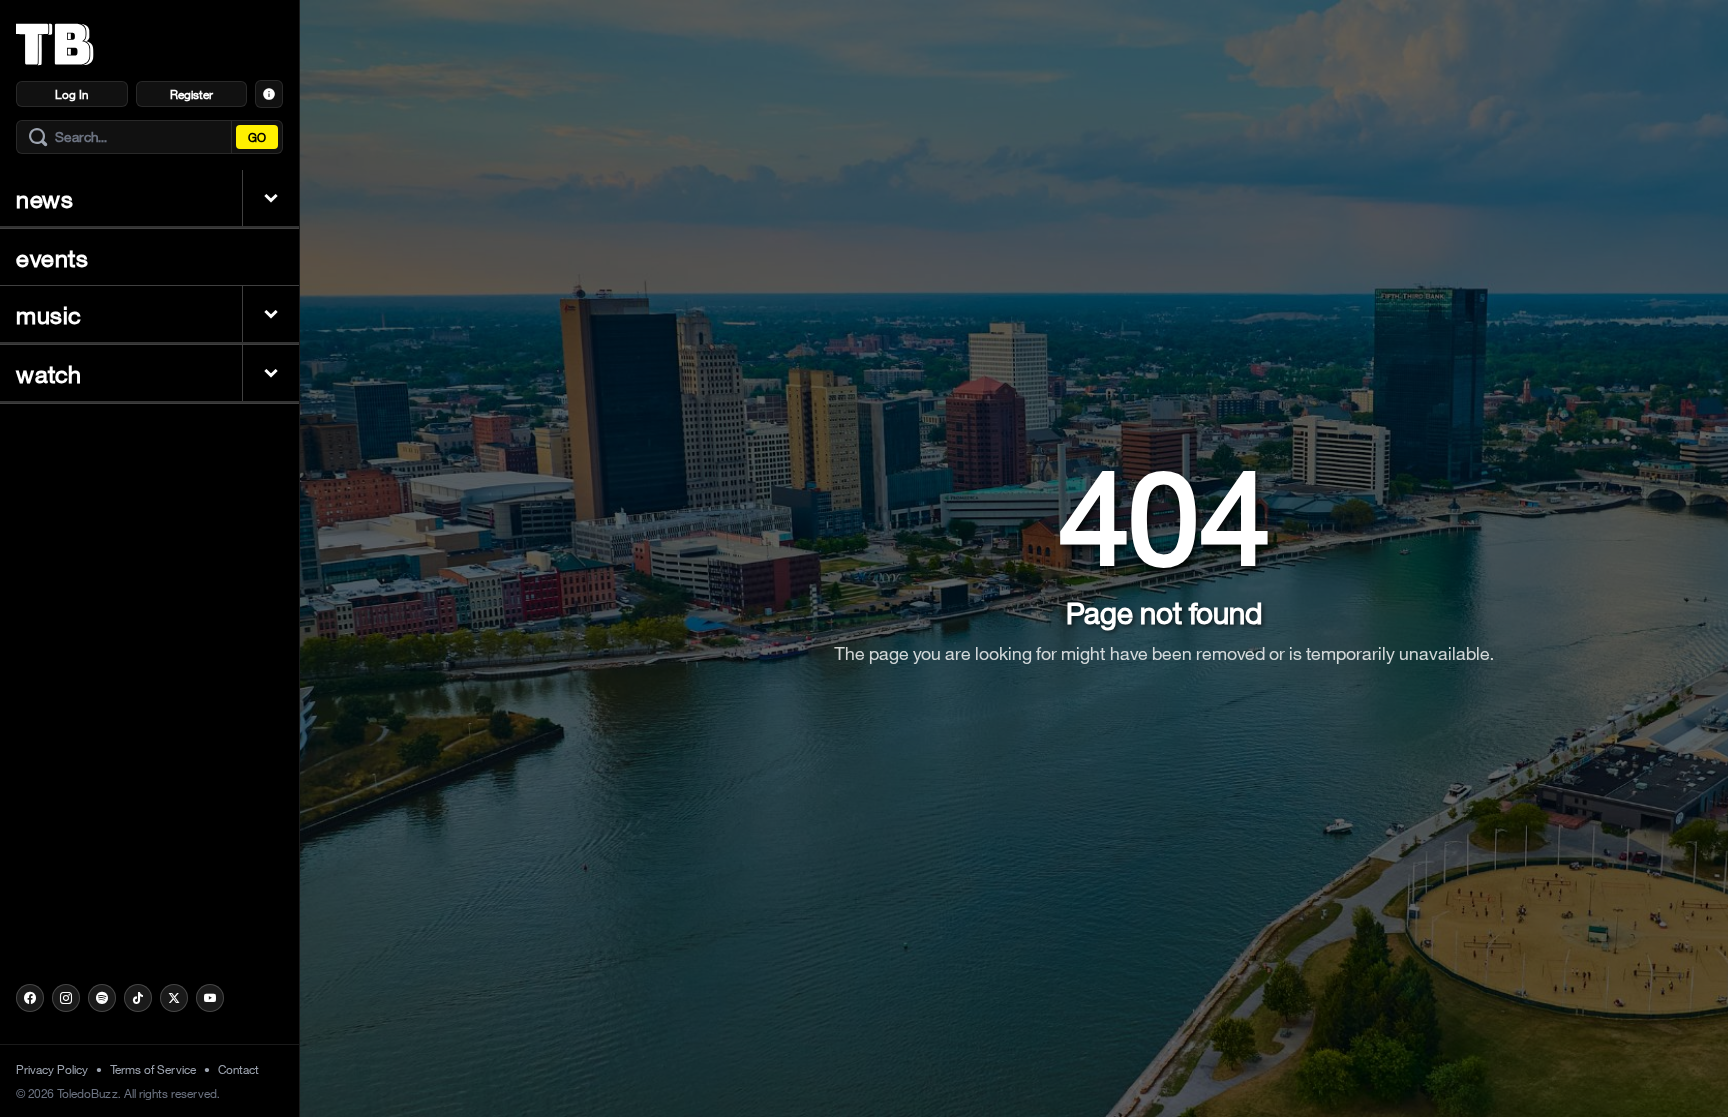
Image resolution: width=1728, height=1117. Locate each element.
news (44, 198)
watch (49, 373)
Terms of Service (153, 1069)
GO (257, 137)
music (49, 314)
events (52, 257)
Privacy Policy (52, 1069)
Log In (71, 94)
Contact (238, 1069)
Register (191, 94)
